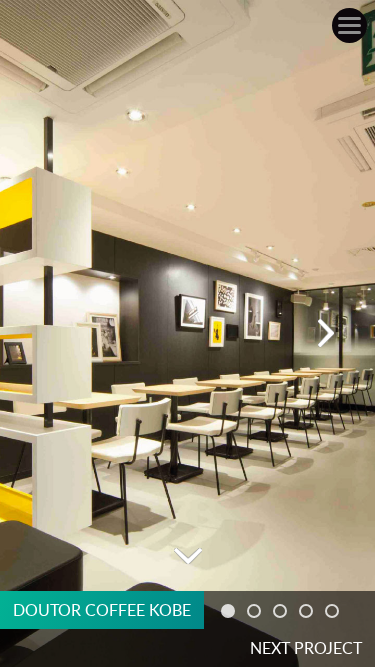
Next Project (306, 648)
